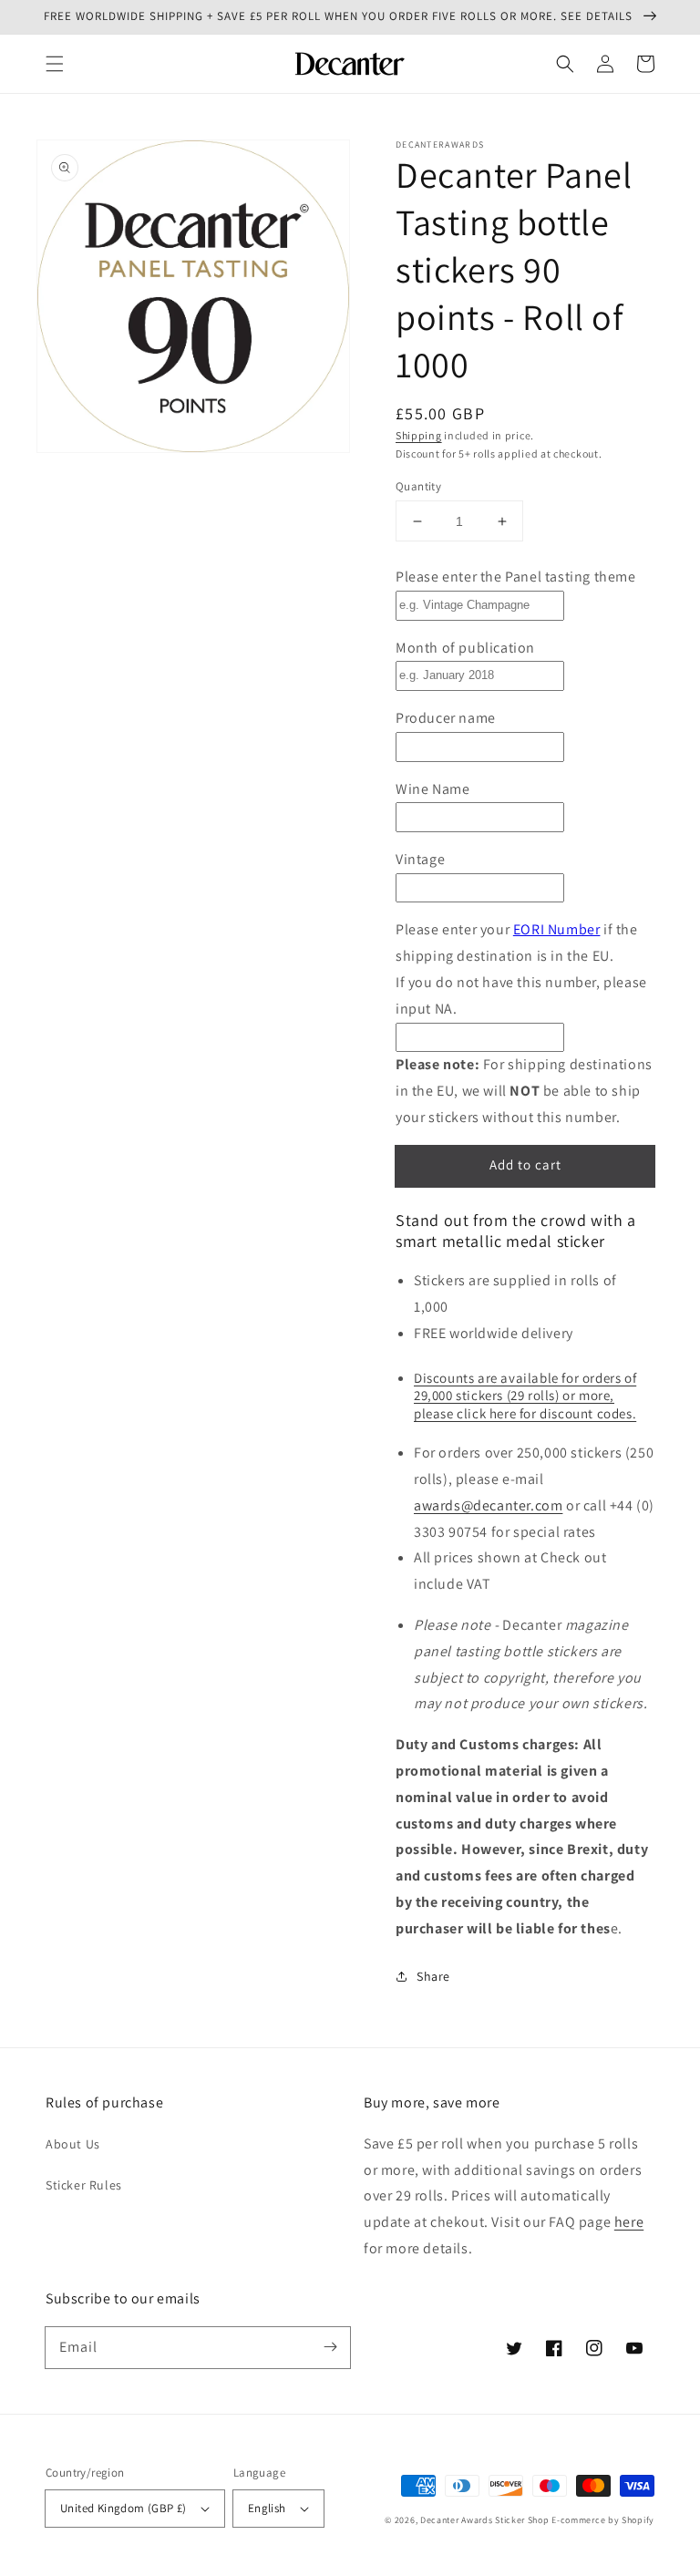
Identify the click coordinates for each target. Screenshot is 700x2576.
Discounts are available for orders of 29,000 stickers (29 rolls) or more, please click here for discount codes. (525, 1396)
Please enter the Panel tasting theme (516, 577)
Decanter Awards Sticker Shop (485, 2520)
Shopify (638, 2520)
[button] (55, 64)
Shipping (419, 435)
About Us (73, 2144)
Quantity (418, 486)
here (629, 2222)
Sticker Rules (84, 2185)
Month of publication (465, 648)
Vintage (420, 859)
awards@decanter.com (488, 1505)
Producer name (446, 718)
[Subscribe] (330, 2347)
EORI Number (557, 929)
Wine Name (432, 789)
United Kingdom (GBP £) (124, 2508)
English (267, 2508)
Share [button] (433, 1976)
